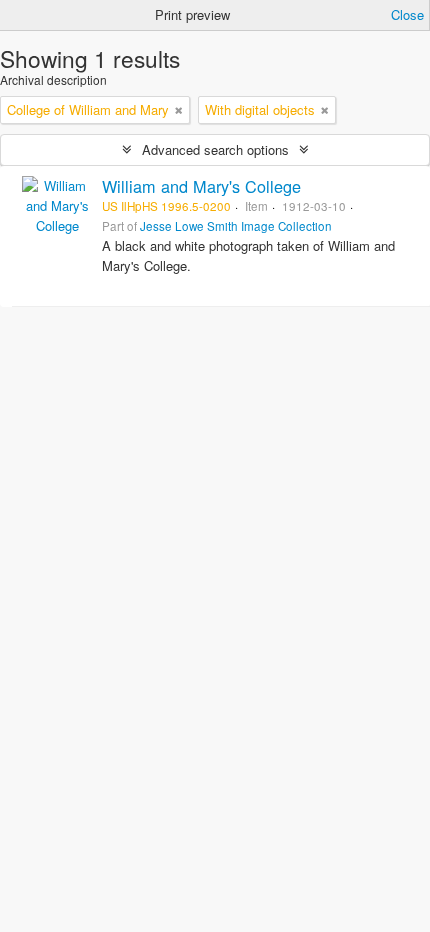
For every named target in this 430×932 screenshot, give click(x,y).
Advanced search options (215, 149)
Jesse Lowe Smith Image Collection (236, 226)
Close (407, 14)
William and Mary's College (201, 186)
